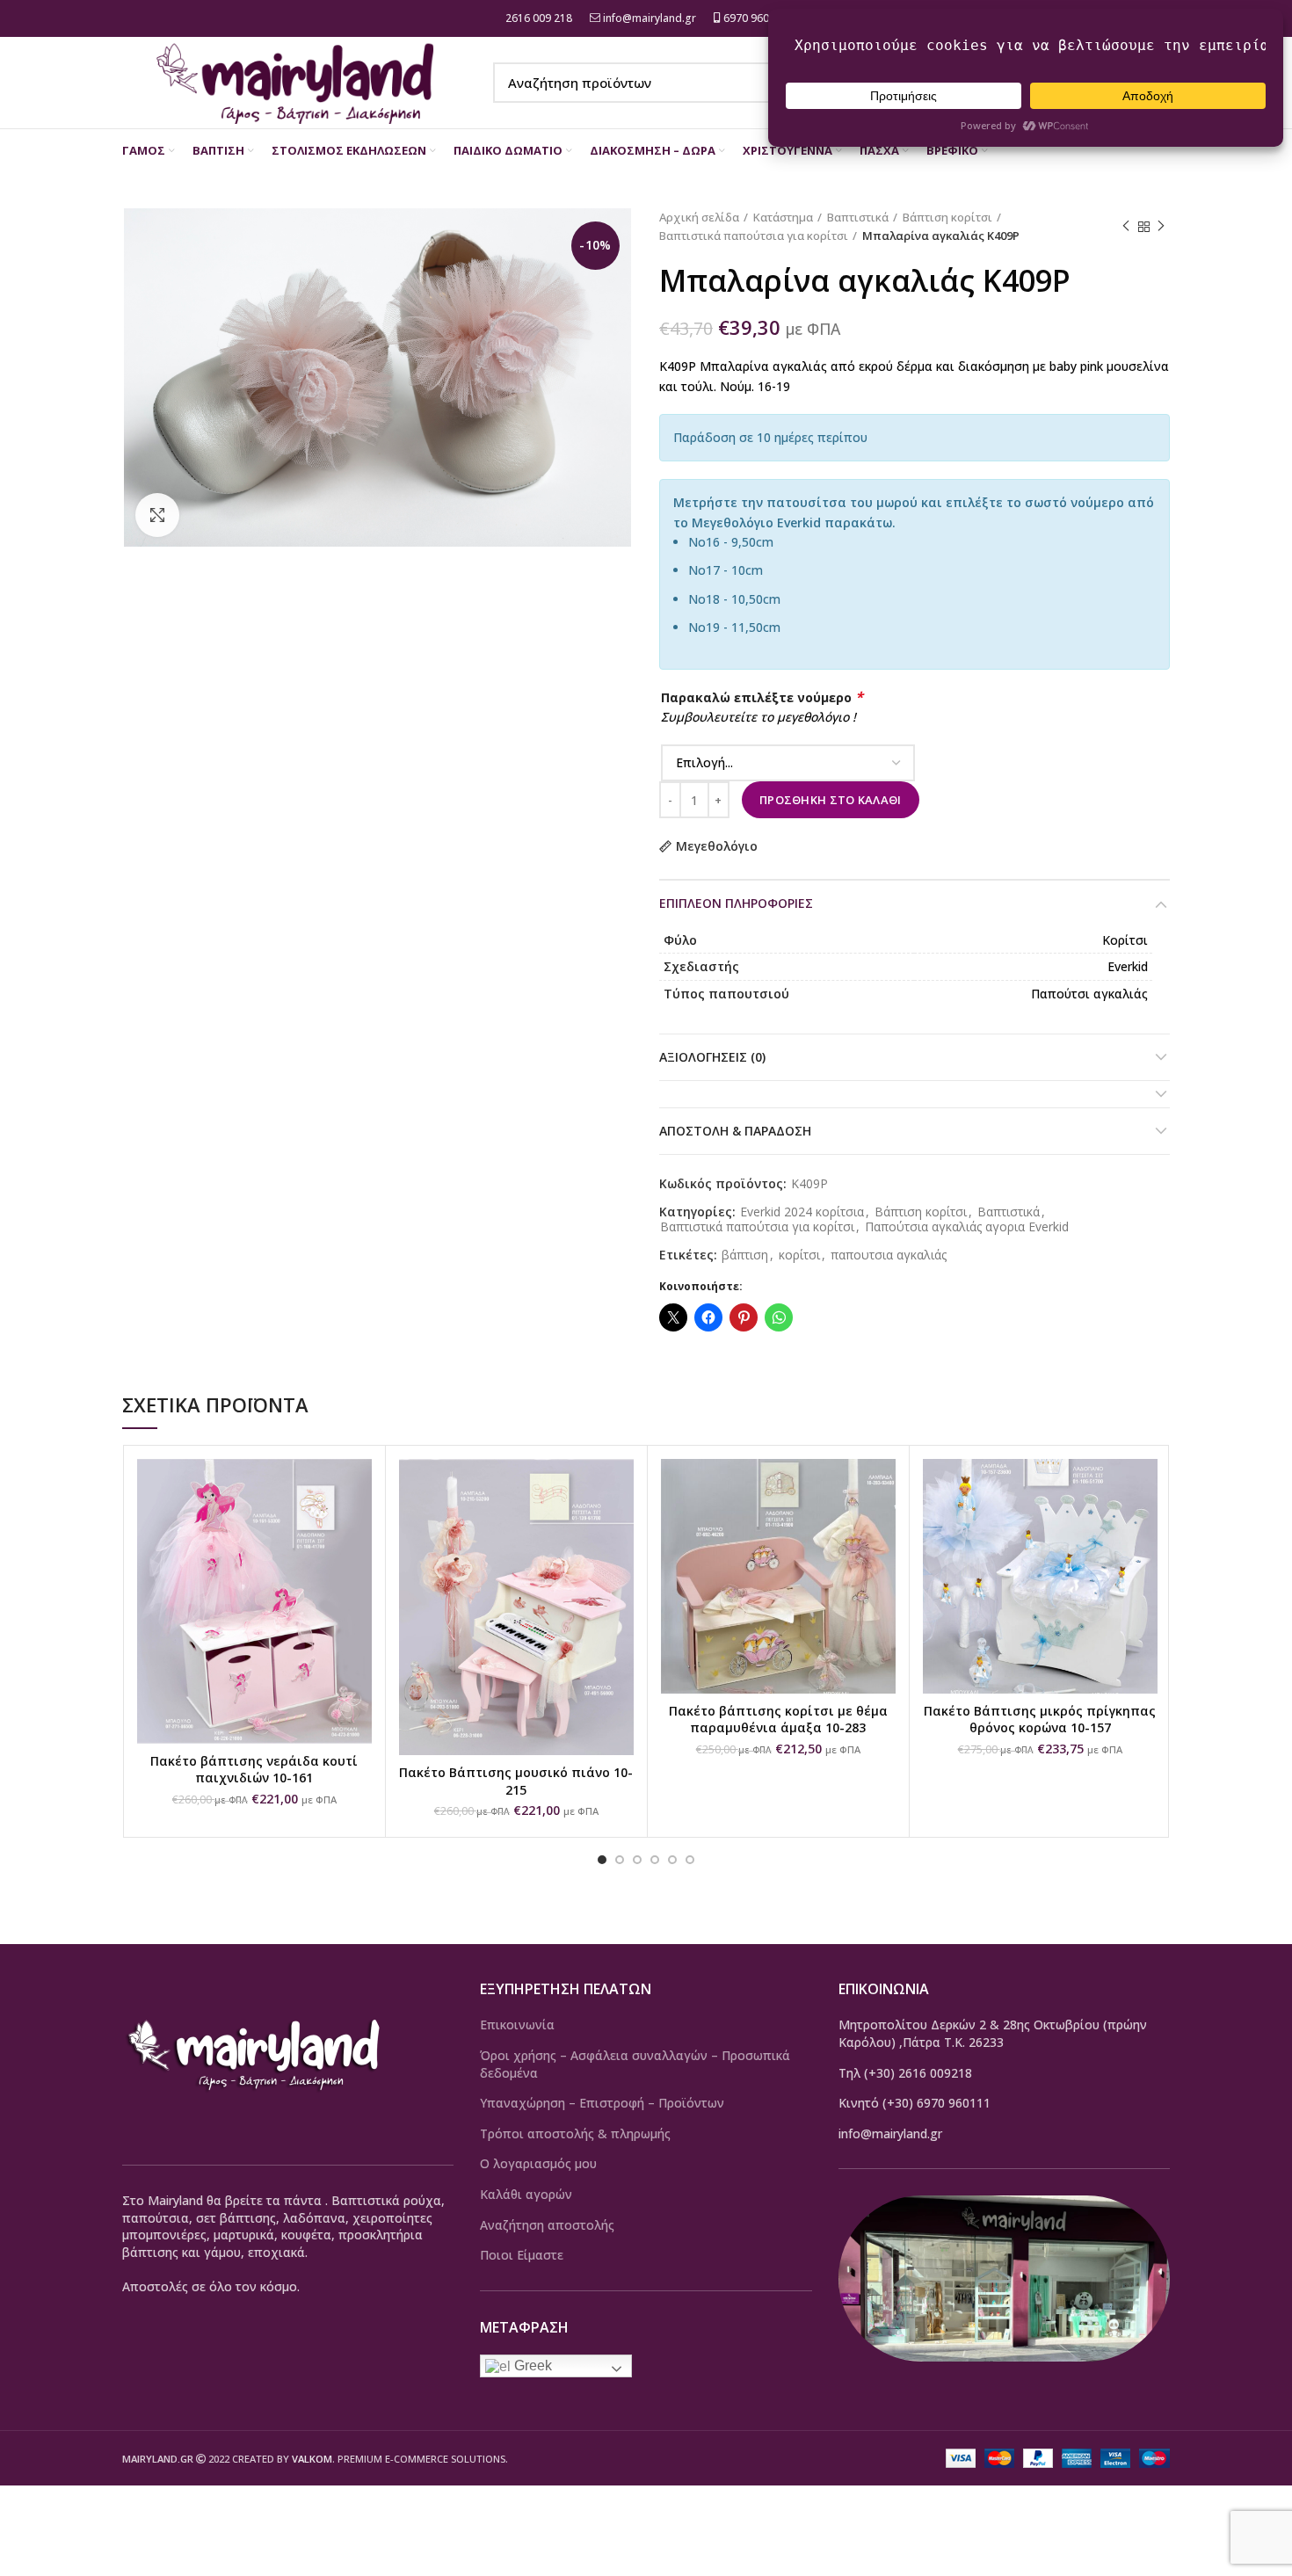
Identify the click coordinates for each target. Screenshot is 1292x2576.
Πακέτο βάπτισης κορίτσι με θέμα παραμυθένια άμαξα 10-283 (778, 1720)
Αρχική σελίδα (699, 217)
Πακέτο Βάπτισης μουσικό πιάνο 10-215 (516, 1781)
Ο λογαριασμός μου (538, 2163)
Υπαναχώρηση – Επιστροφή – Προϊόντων (602, 2103)
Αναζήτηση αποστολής (547, 2225)
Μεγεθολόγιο (717, 846)
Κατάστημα (783, 217)
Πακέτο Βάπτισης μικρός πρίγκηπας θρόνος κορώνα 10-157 (1040, 1720)
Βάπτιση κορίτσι (947, 217)
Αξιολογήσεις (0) (712, 1057)
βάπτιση (745, 1255)
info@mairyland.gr (650, 18)
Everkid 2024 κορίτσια (802, 1212)
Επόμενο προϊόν (1161, 227)
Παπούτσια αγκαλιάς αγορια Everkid (967, 1227)
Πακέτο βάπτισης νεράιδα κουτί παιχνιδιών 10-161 (254, 1770)
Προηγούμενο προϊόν (1126, 227)
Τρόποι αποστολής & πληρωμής (575, 2133)
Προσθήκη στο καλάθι (831, 800)
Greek (531, 2366)
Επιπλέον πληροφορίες (736, 903)
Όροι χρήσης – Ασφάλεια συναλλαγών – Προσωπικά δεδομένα (635, 2064)
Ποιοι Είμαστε (522, 2255)
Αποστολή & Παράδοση (735, 1131)
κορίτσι (799, 1255)
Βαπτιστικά (858, 217)
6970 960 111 (755, 18)
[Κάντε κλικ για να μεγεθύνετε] (157, 515)
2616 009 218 (537, 18)
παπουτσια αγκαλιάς (889, 1255)
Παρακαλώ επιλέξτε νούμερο (762, 697)
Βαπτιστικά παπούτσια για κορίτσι (754, 236)
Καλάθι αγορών (526, 2194)
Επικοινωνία (517, 2025)
